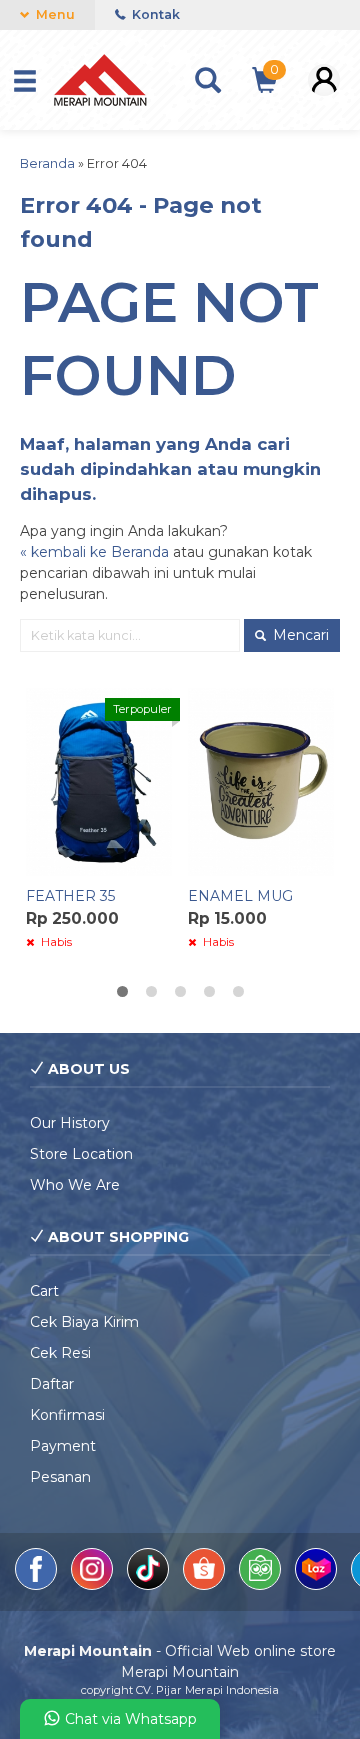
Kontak (154, 14)
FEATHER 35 (70, 896)
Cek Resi (60, 1353)
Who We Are (75, 1185)
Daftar (52, 1384)
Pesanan (60, 1477)
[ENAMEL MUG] (261, 781)
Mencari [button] (299, 635)
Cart (44, 1291)
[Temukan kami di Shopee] (206, 1585)
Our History (70, 1123)
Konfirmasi (67, 1415)
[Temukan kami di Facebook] (38, 1585)
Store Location (81, 1154)
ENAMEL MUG (240, 896)
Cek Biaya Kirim (84, 1322)
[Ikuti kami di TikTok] (150, 1585)
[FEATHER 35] (99, 781)
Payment (63, 1446)
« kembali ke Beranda (94, 552)
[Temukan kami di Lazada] (318, 1585)
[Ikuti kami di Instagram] (94, 1585)
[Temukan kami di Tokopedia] (262, 1585)
